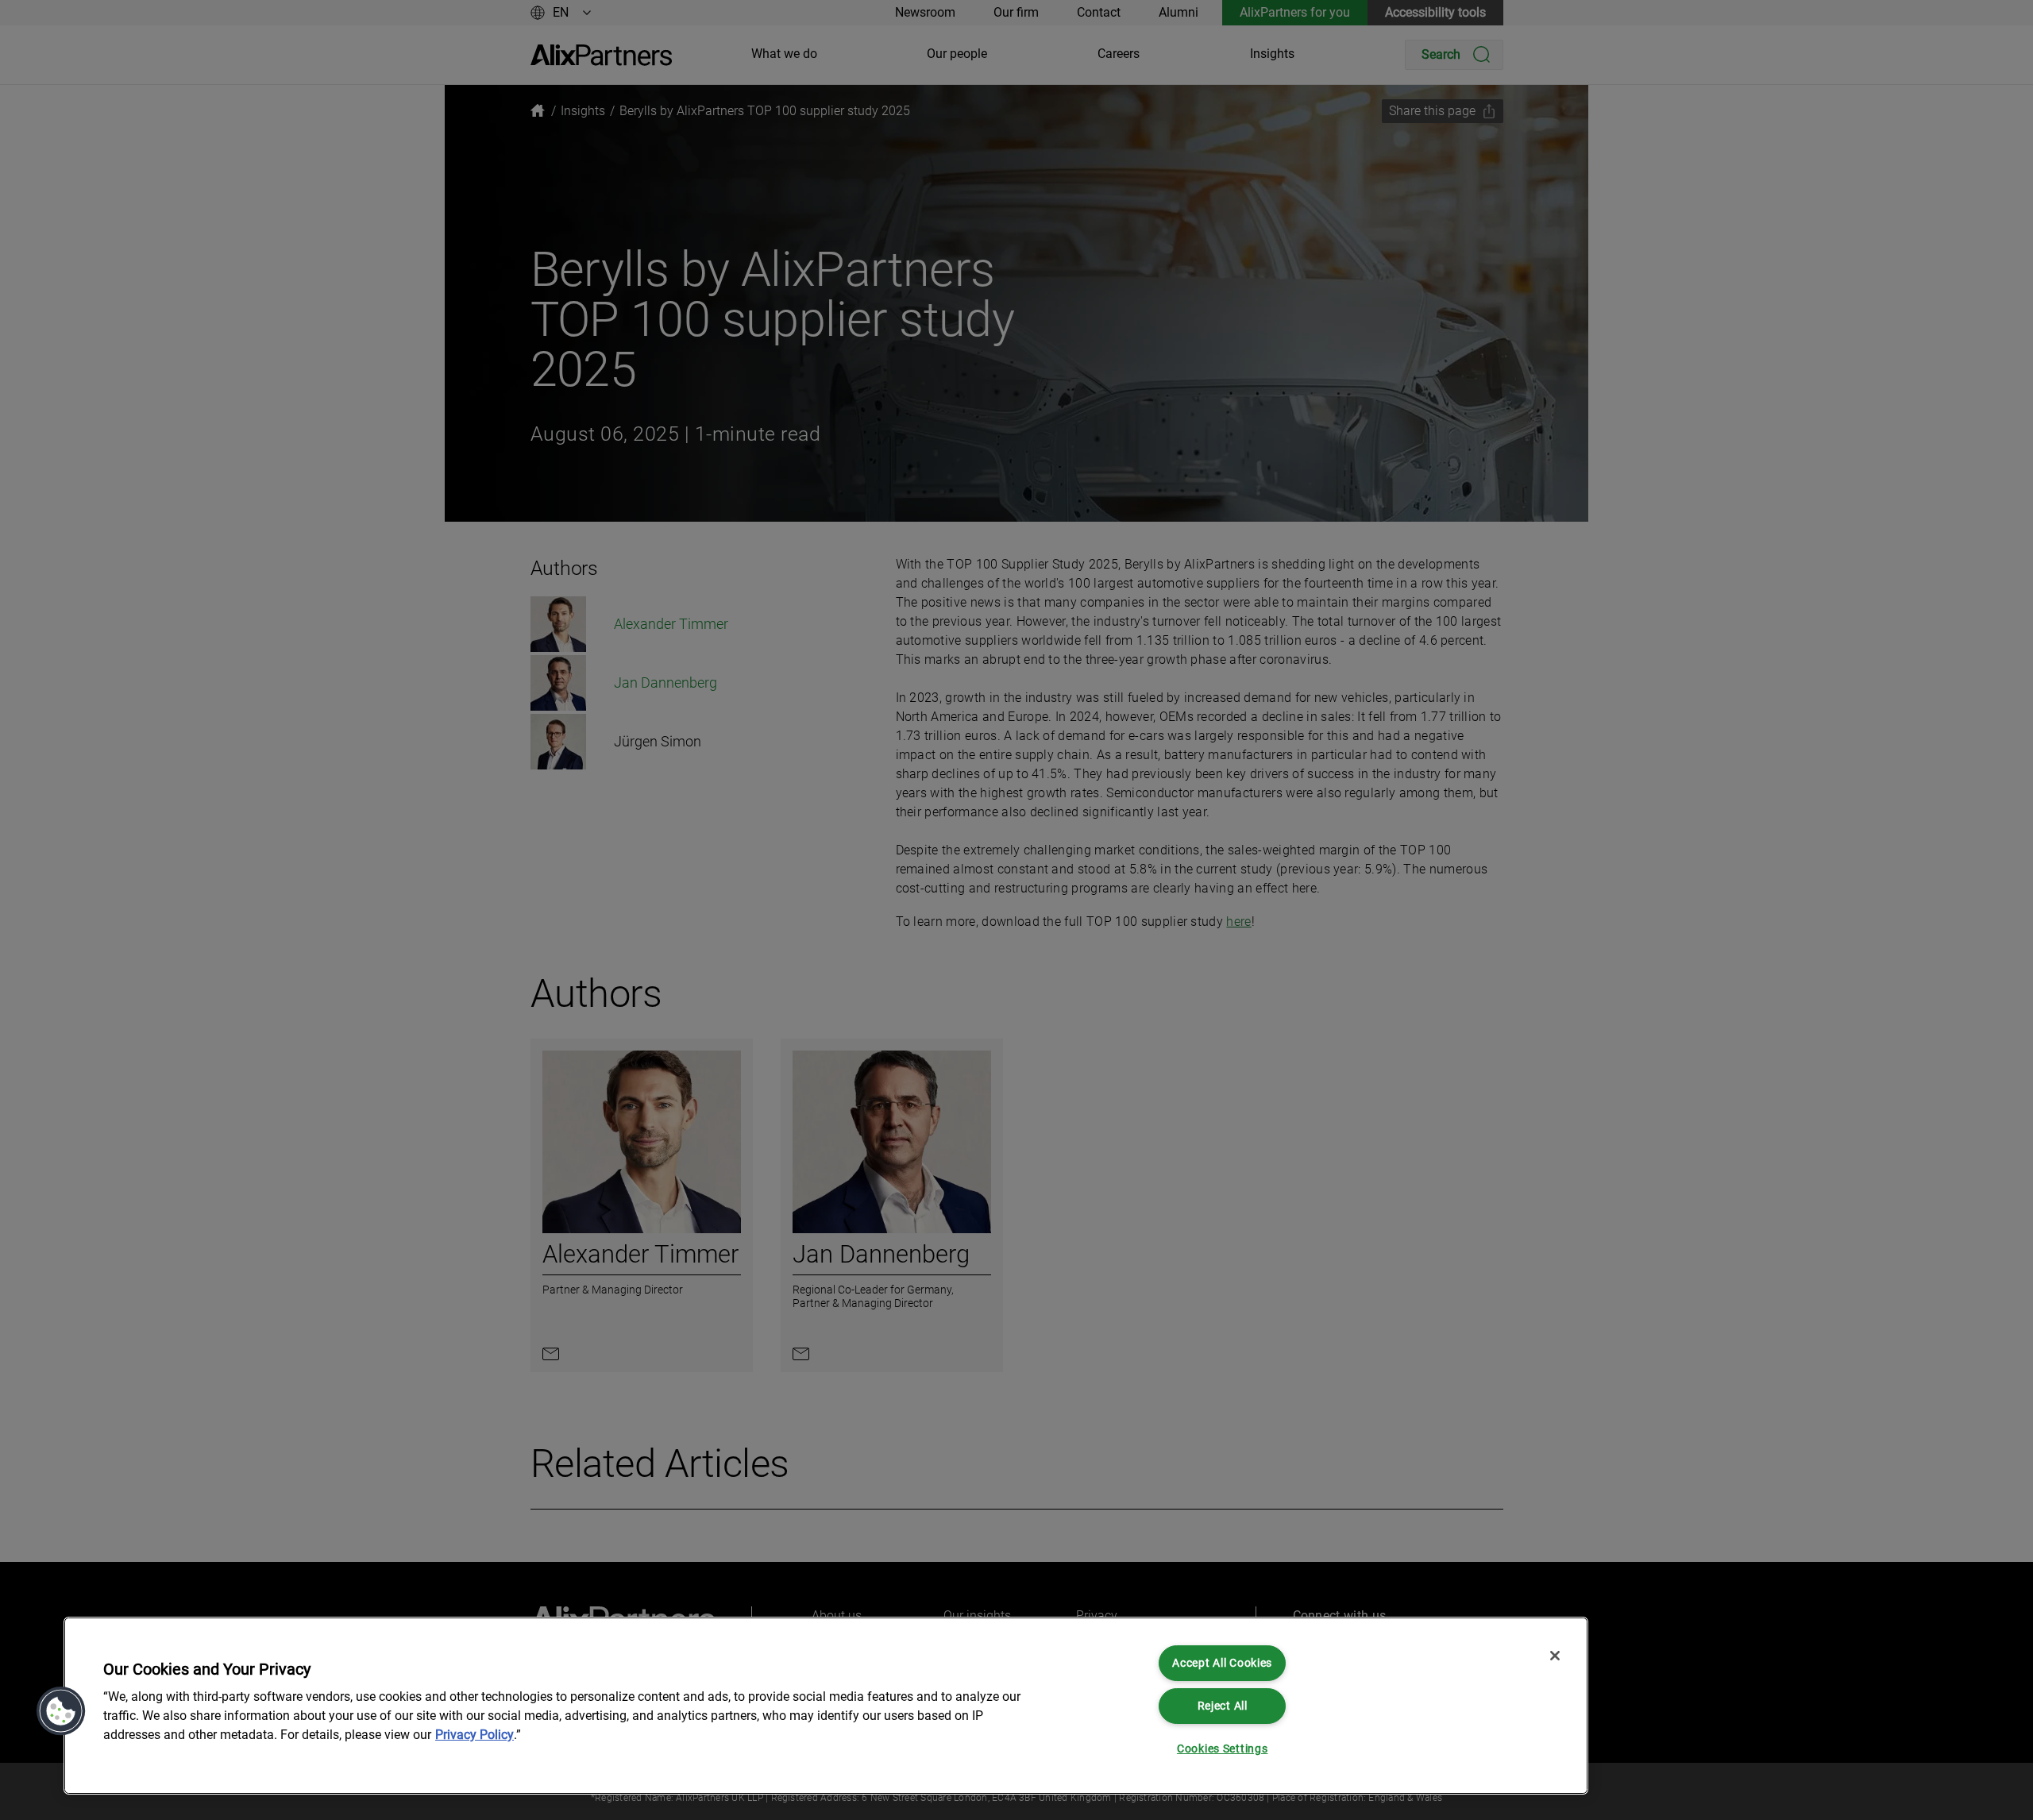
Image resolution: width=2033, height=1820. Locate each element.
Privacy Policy (474, 1735)
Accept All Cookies (1222, 1663)
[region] (826, 1706)
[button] (61, 1711)
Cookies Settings (1223, 1749)
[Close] (1555, 1656)
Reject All (1223, 1706)
